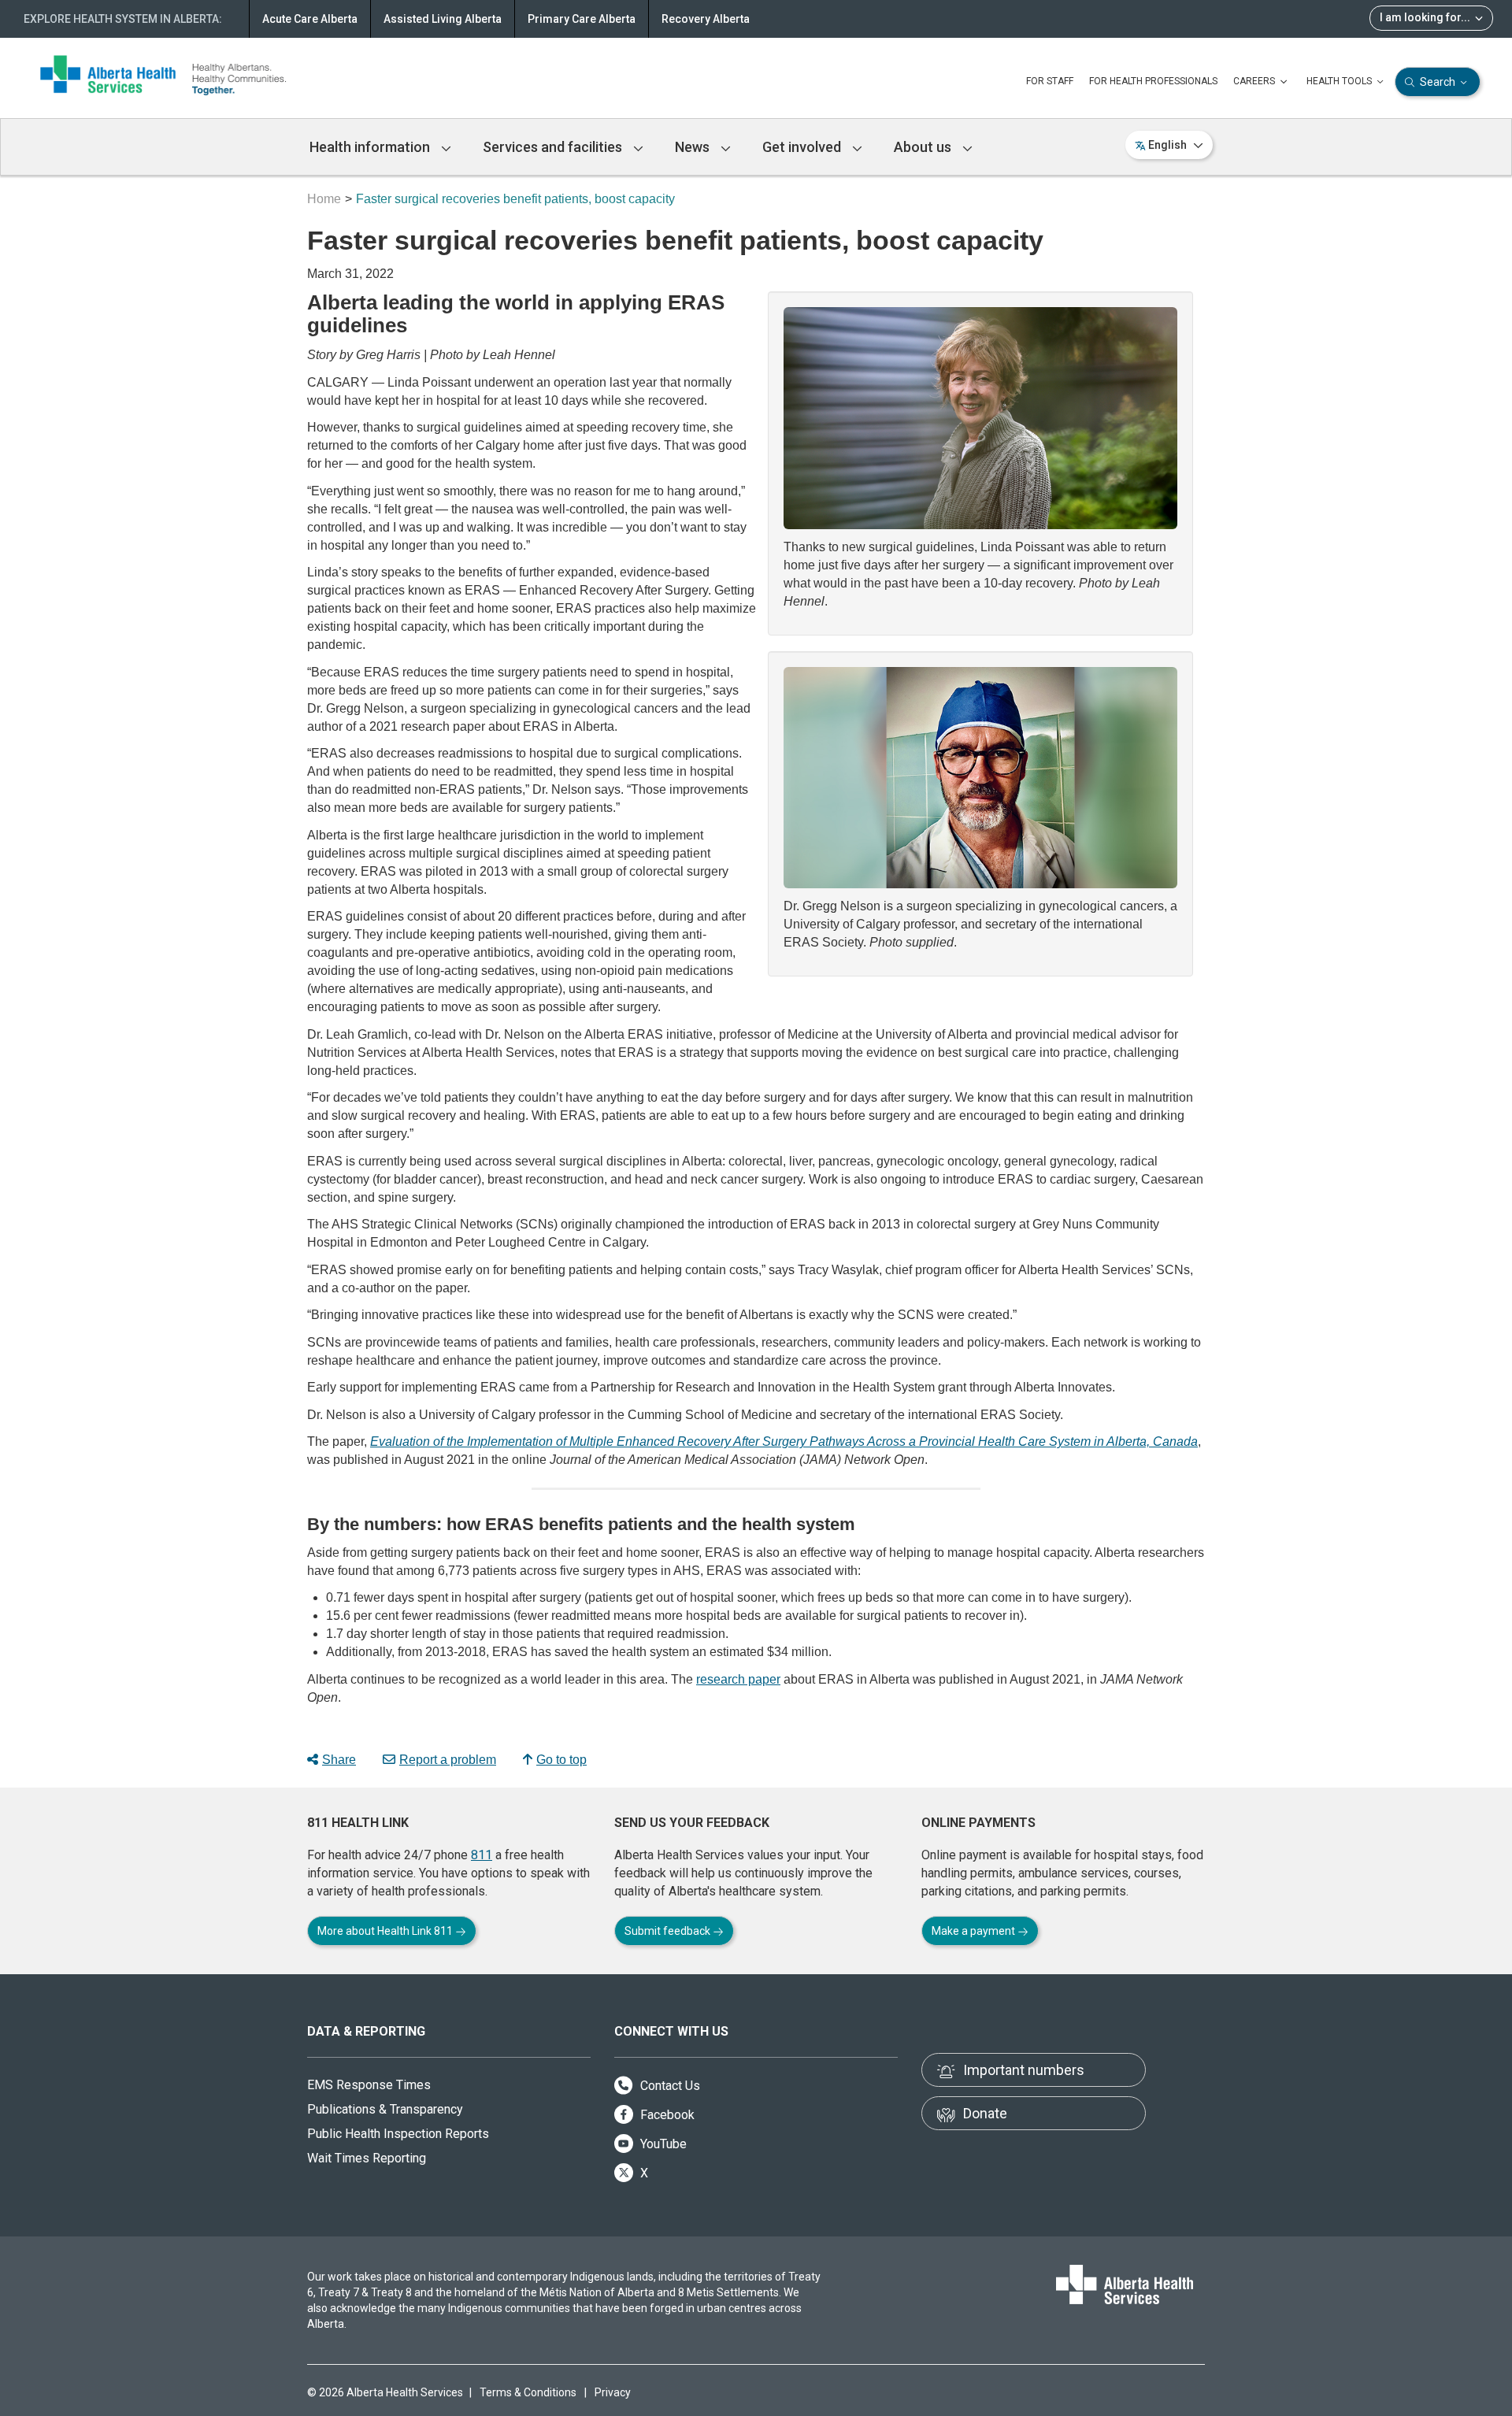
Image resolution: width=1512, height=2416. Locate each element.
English (1167, 145)
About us (924, 147)
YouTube (662, 2144)
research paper (738, 1679)
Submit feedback (669, 1931)
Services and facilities (554, 147)
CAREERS (1255, 81)
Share (339, 1760)
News (694, 147)
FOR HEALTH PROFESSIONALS (1153, 81)
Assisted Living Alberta (443, 19)
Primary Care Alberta (582, 19)
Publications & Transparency (385, 2109)
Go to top (561, 1760)
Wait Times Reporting (367, 2158)
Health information (371, 147)
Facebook (666, 2115)
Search (1438, 82)
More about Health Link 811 (386, 1931)
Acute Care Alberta (310, 19)
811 (482, 1855)
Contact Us (669, 2086)
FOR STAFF (1050, 81)
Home (324, 199)
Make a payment (975, 1931)
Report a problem (448, 1760)
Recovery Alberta (706, 19)
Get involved (803, 147)
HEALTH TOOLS (1340, 81)
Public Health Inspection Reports (398, 2134)
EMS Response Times (369, 2085)
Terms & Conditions (528, 2392)
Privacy (613, 2392)
